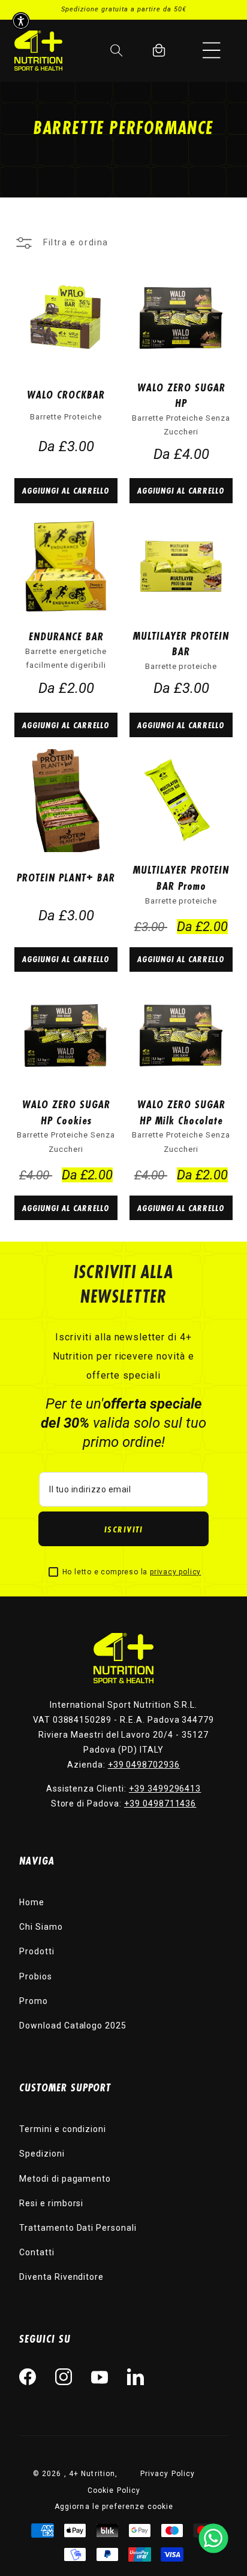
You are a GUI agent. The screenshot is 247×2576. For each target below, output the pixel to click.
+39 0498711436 (160, 1803)
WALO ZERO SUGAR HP (181, 395)
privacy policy (175, 1572)
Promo (34, 2001)
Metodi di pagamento (65, 2179)
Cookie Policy (114, 2490)
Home (32, 1902)
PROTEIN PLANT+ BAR (66, 877)
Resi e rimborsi (51, 2203)
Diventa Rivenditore (61, 2277)
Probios (36, 1976)
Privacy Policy (168, 2474)
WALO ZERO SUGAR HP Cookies (66, 1112)
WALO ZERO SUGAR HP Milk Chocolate (181, 1112)
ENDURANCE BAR (66, 636)
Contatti (37, 2252)
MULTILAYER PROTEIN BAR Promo (181, 878)
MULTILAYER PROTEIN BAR (181, 644)
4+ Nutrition (92, 2474)
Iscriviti (124, 1529)
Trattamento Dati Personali (78, 2228)
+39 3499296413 (165, 1789)
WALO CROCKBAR (66, 394)
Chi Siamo (41, 1927)
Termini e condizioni (63, 2129)
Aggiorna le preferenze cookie (114, 2507)
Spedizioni (42, 2154)
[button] (212, 50)
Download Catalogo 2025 (73, 2025)
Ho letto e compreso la (132, 1572)
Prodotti (37, 1951)
